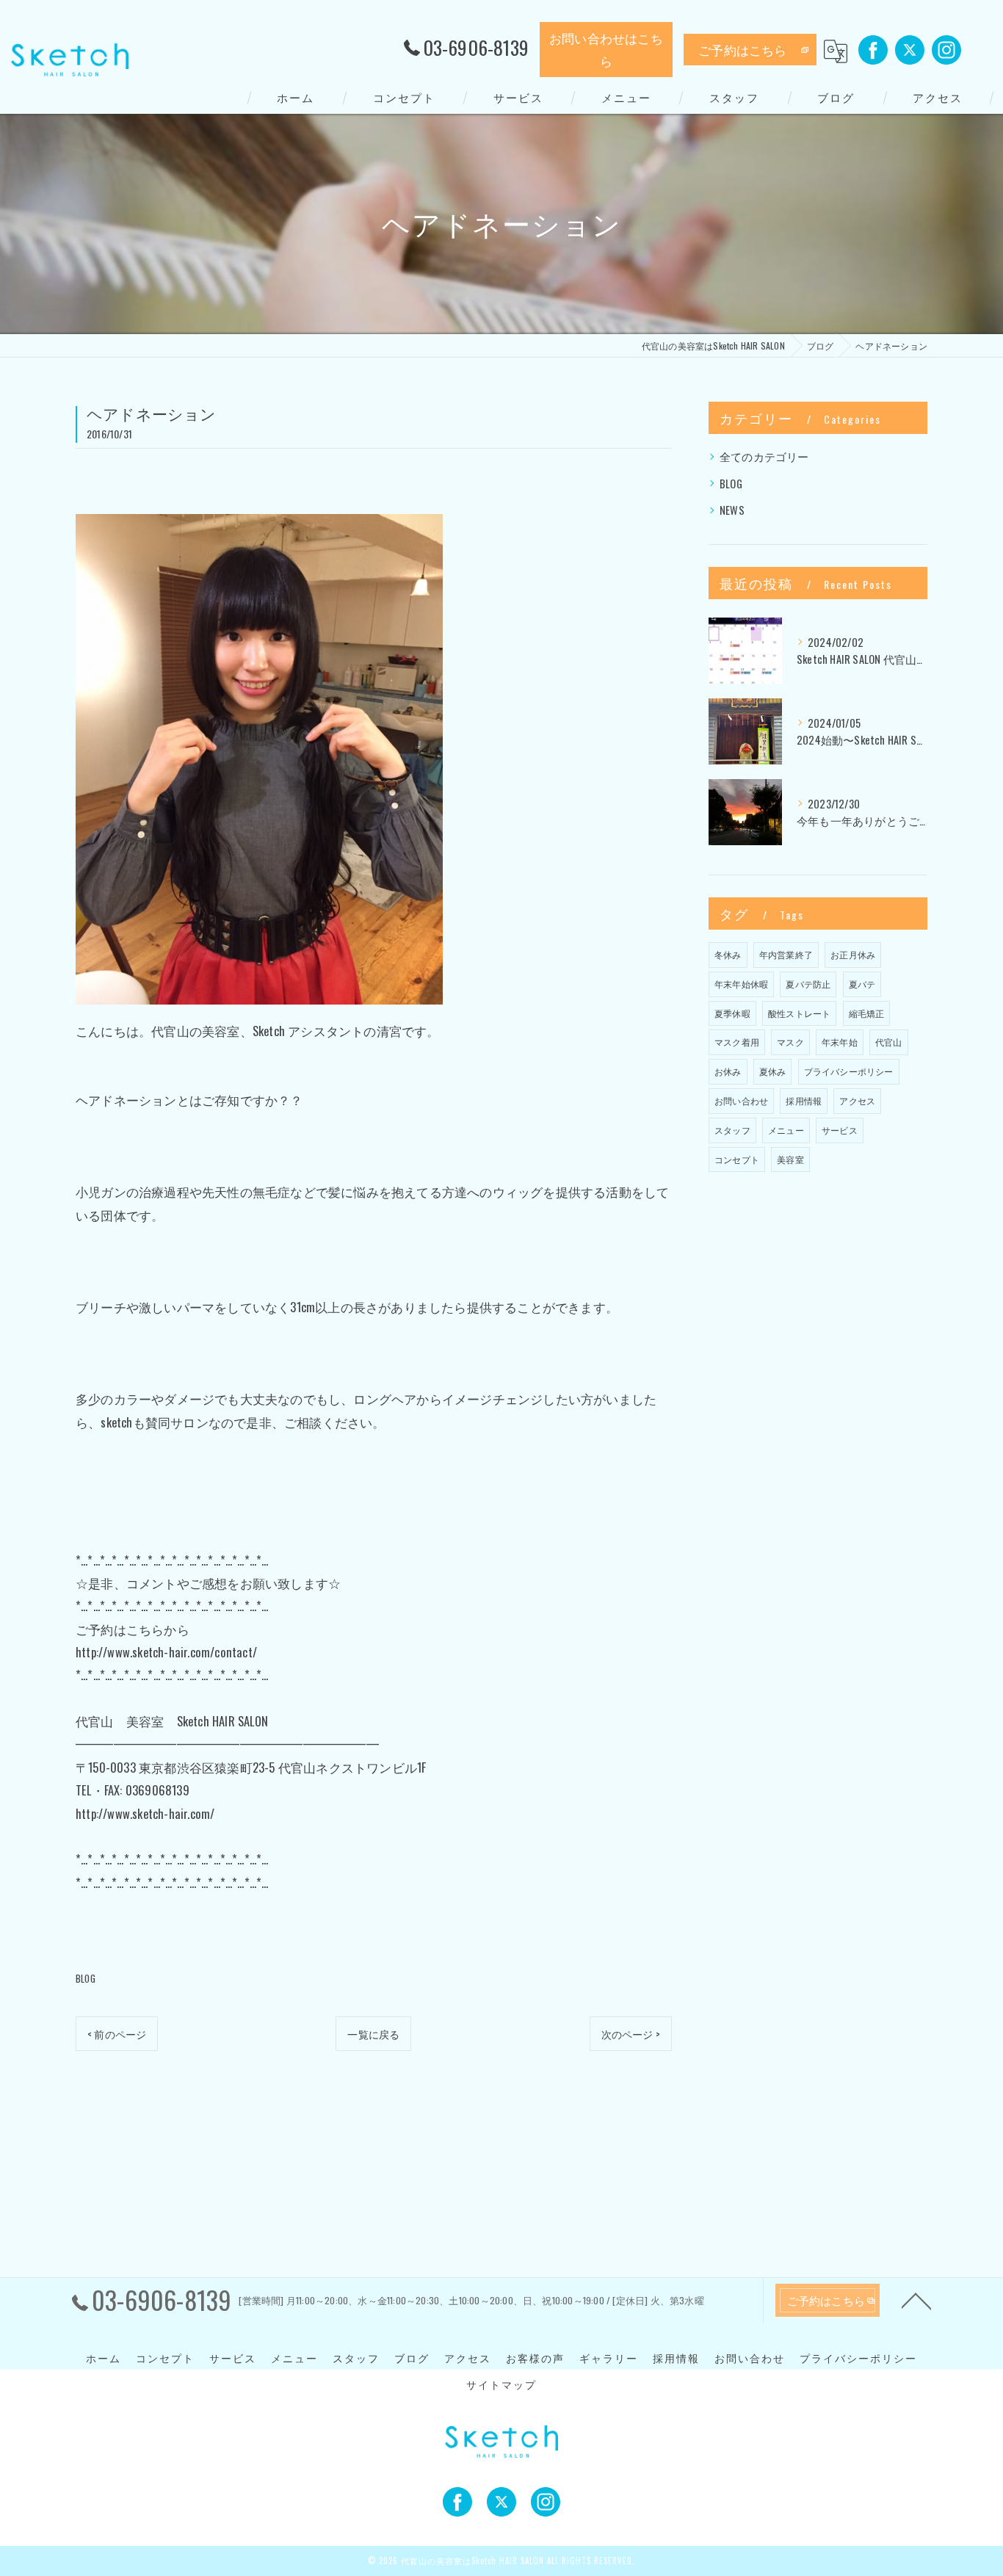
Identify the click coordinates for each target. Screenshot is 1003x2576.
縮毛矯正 (867, 1013)
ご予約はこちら (742, 50)
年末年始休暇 (741, 984)
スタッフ (732, 1130)
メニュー (786, 1130)
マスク (790, 1042)
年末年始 (840, 1042)
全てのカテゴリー (764, 456)
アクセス (857, 1100)
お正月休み (853, 954)
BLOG (86, 1978)
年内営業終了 (786, 954)
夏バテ (862, 984)
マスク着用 (737, 1042)
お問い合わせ (741, 1100)
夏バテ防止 (808, 984)
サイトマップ (501, 2384)
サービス (840, 1130)
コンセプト (737, 1159)
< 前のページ (117, 2034)
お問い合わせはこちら (606, 49)
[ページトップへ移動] (916, 2300)
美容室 (790, 1159)
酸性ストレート (799, 1013)
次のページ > (631, 2034)
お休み (728, 1071)
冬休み (728, 954)
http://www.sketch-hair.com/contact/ (166, 1652)
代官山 (889, 1042)
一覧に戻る (373, 2034)
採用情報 (804, 1100)
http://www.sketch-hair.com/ (145, 1813)
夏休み (773, 1071)
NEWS (732, 510)
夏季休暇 (732, 1013)
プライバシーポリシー (849, 1071)
